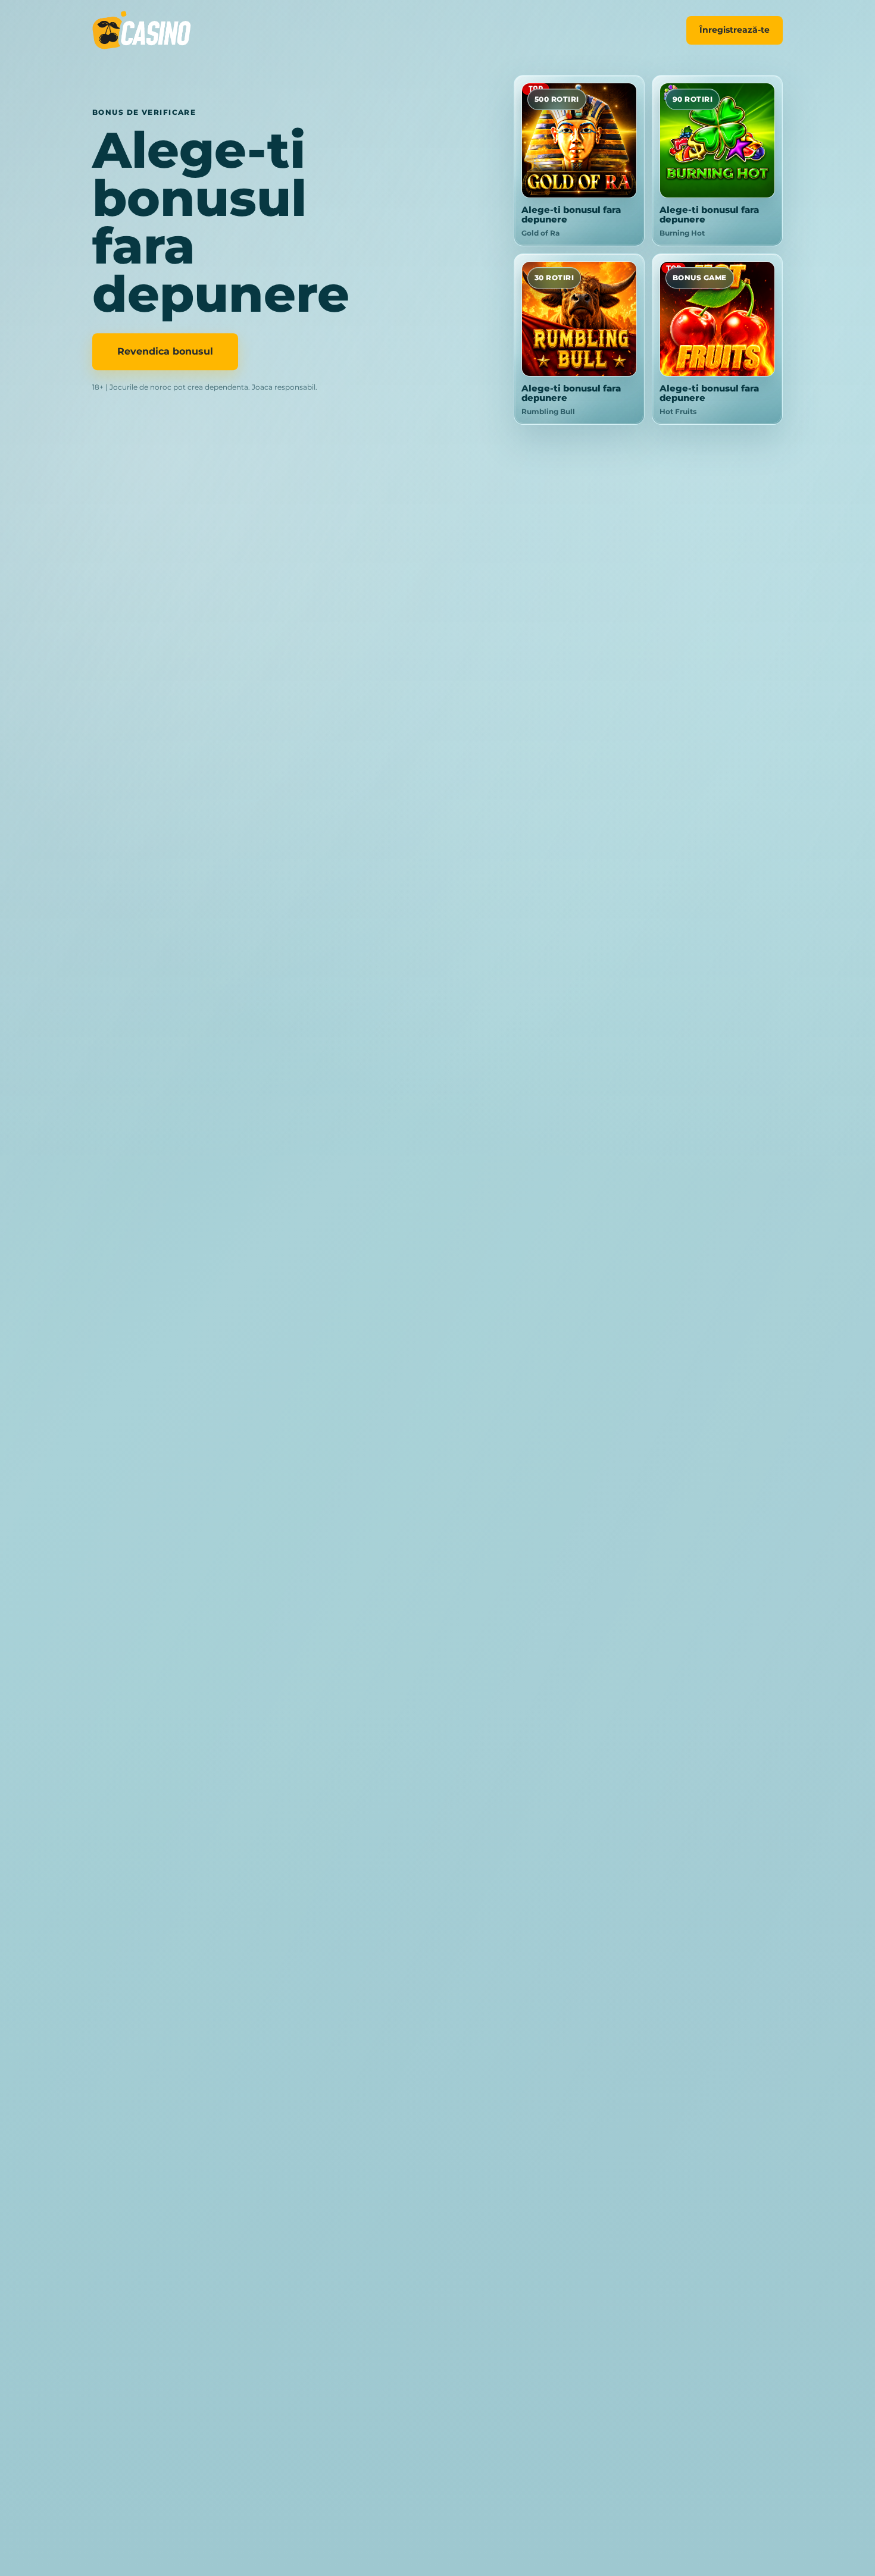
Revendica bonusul (165, 352)
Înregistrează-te (735, 30)
